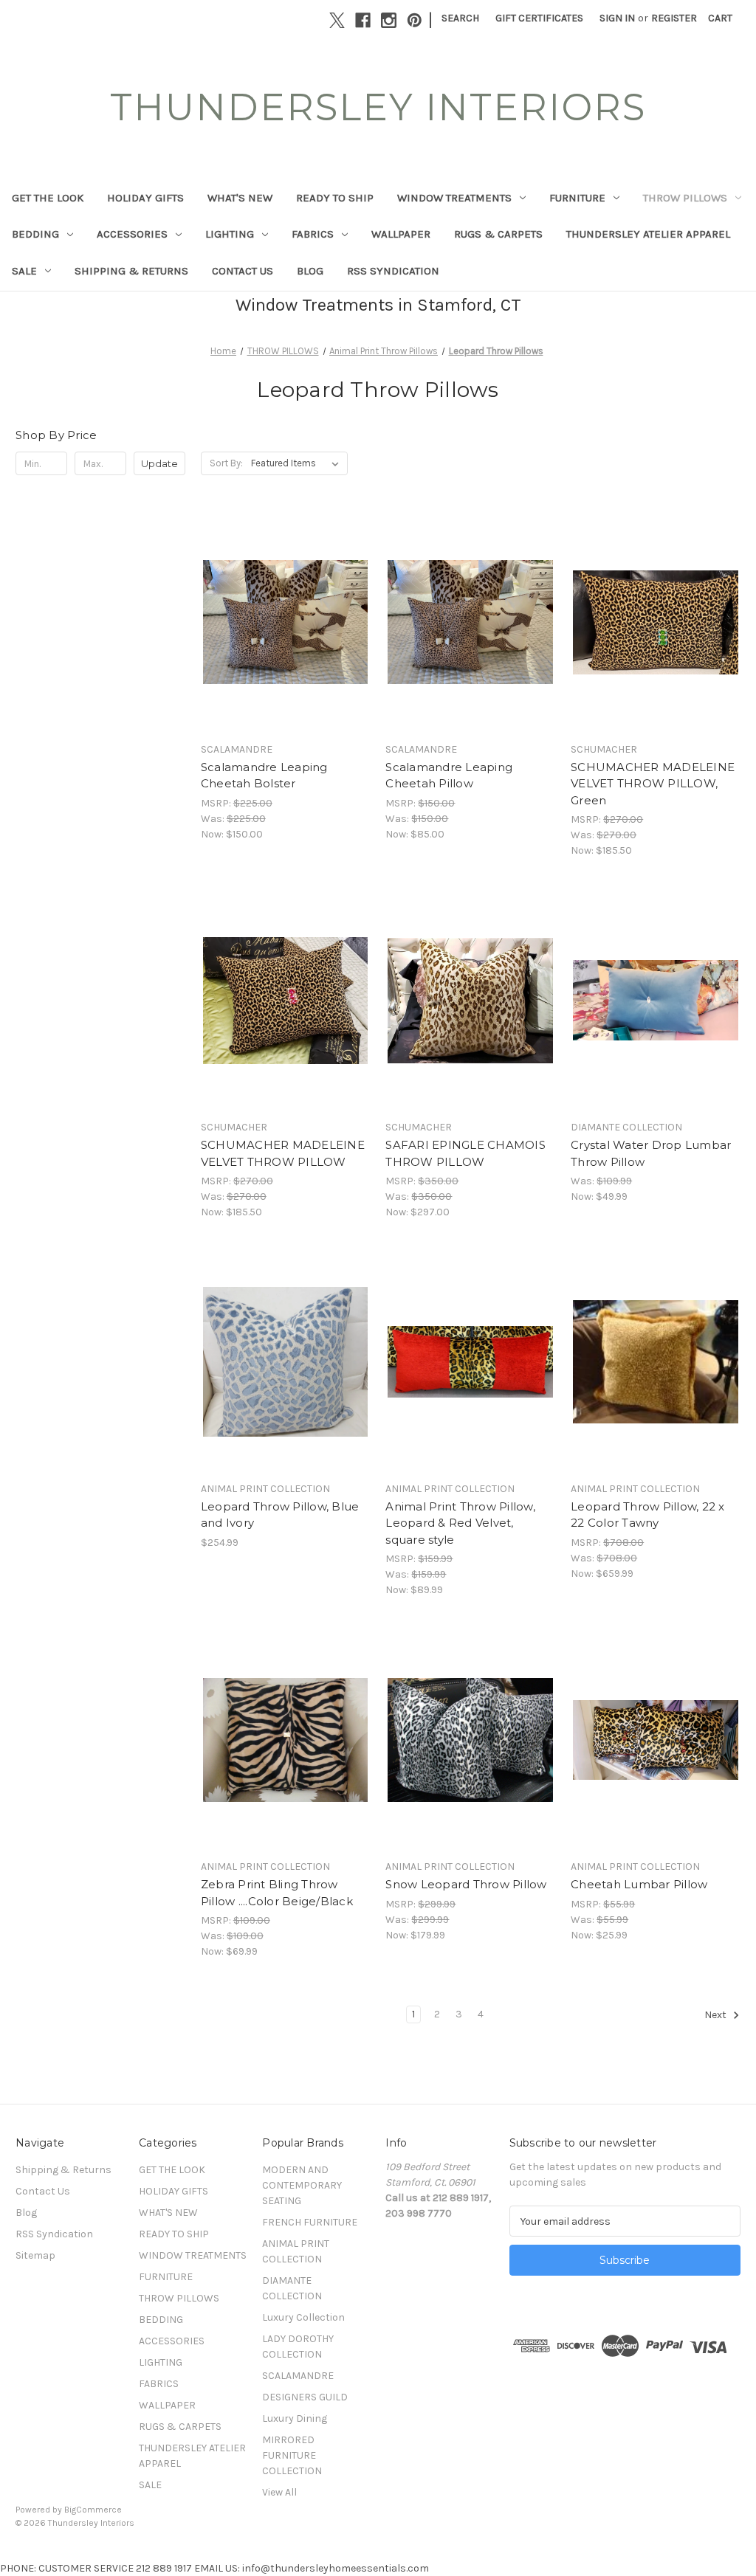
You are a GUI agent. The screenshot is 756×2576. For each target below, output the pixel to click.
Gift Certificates (539, 18)
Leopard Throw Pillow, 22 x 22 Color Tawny (648, 1515)
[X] (337, 20)
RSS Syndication (393, 271)
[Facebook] (363, 20)
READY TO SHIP (335, 198)
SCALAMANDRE (298, 2376)
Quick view (283, 596)
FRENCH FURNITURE (310, 2222)
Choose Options (470, 649)
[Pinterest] (415, 20)
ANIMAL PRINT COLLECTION (296, 2251)
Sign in (617, 18)
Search (460, 18)
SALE (24, 271)
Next (717, 2016)
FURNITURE (577, 198)
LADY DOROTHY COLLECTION (298, 2347)
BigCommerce (93, 2510)
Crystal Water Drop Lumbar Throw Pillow (651, 1153)
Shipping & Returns (131, 271)
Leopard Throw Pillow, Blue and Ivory (280, 1515)
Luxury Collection (303, 2317)
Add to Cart (285, 649)
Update (159, 463)
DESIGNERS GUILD (305, 2397)
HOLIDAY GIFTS (145, 198)
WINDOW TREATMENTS (454, 198)
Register (674, 18)
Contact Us (243, 271)
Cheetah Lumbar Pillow (639, 1884)
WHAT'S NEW (240, 198)
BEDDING (35, 234)
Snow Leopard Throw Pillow (466, 1884)
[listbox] (298, 463)
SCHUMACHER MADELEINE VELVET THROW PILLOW (283, 1153)
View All (279, 2492)
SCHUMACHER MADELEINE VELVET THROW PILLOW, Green (653, 784)
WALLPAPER (401, 234)
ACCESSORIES (132, 234)
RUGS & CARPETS (498, 234)
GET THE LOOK (48, 198)
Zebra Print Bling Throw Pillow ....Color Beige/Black (277, 1893)
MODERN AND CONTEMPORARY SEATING (302, 2185)
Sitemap (35, 2255)
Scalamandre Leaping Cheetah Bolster (264, 776)
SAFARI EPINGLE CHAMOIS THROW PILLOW (465, 1153)
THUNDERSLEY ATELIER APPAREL (648, 234)
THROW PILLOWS (685, 198)
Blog (310, 271)
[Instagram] (389, 20)
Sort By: (226, 463)
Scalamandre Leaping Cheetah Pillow (449, 776)
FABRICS (313, 234)
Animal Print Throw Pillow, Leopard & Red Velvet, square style (460, 1523)
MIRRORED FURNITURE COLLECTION (292, 2455)
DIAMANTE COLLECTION (292, 2288)
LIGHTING (230, 234)
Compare (281, 623)
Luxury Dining (295, 2418)
